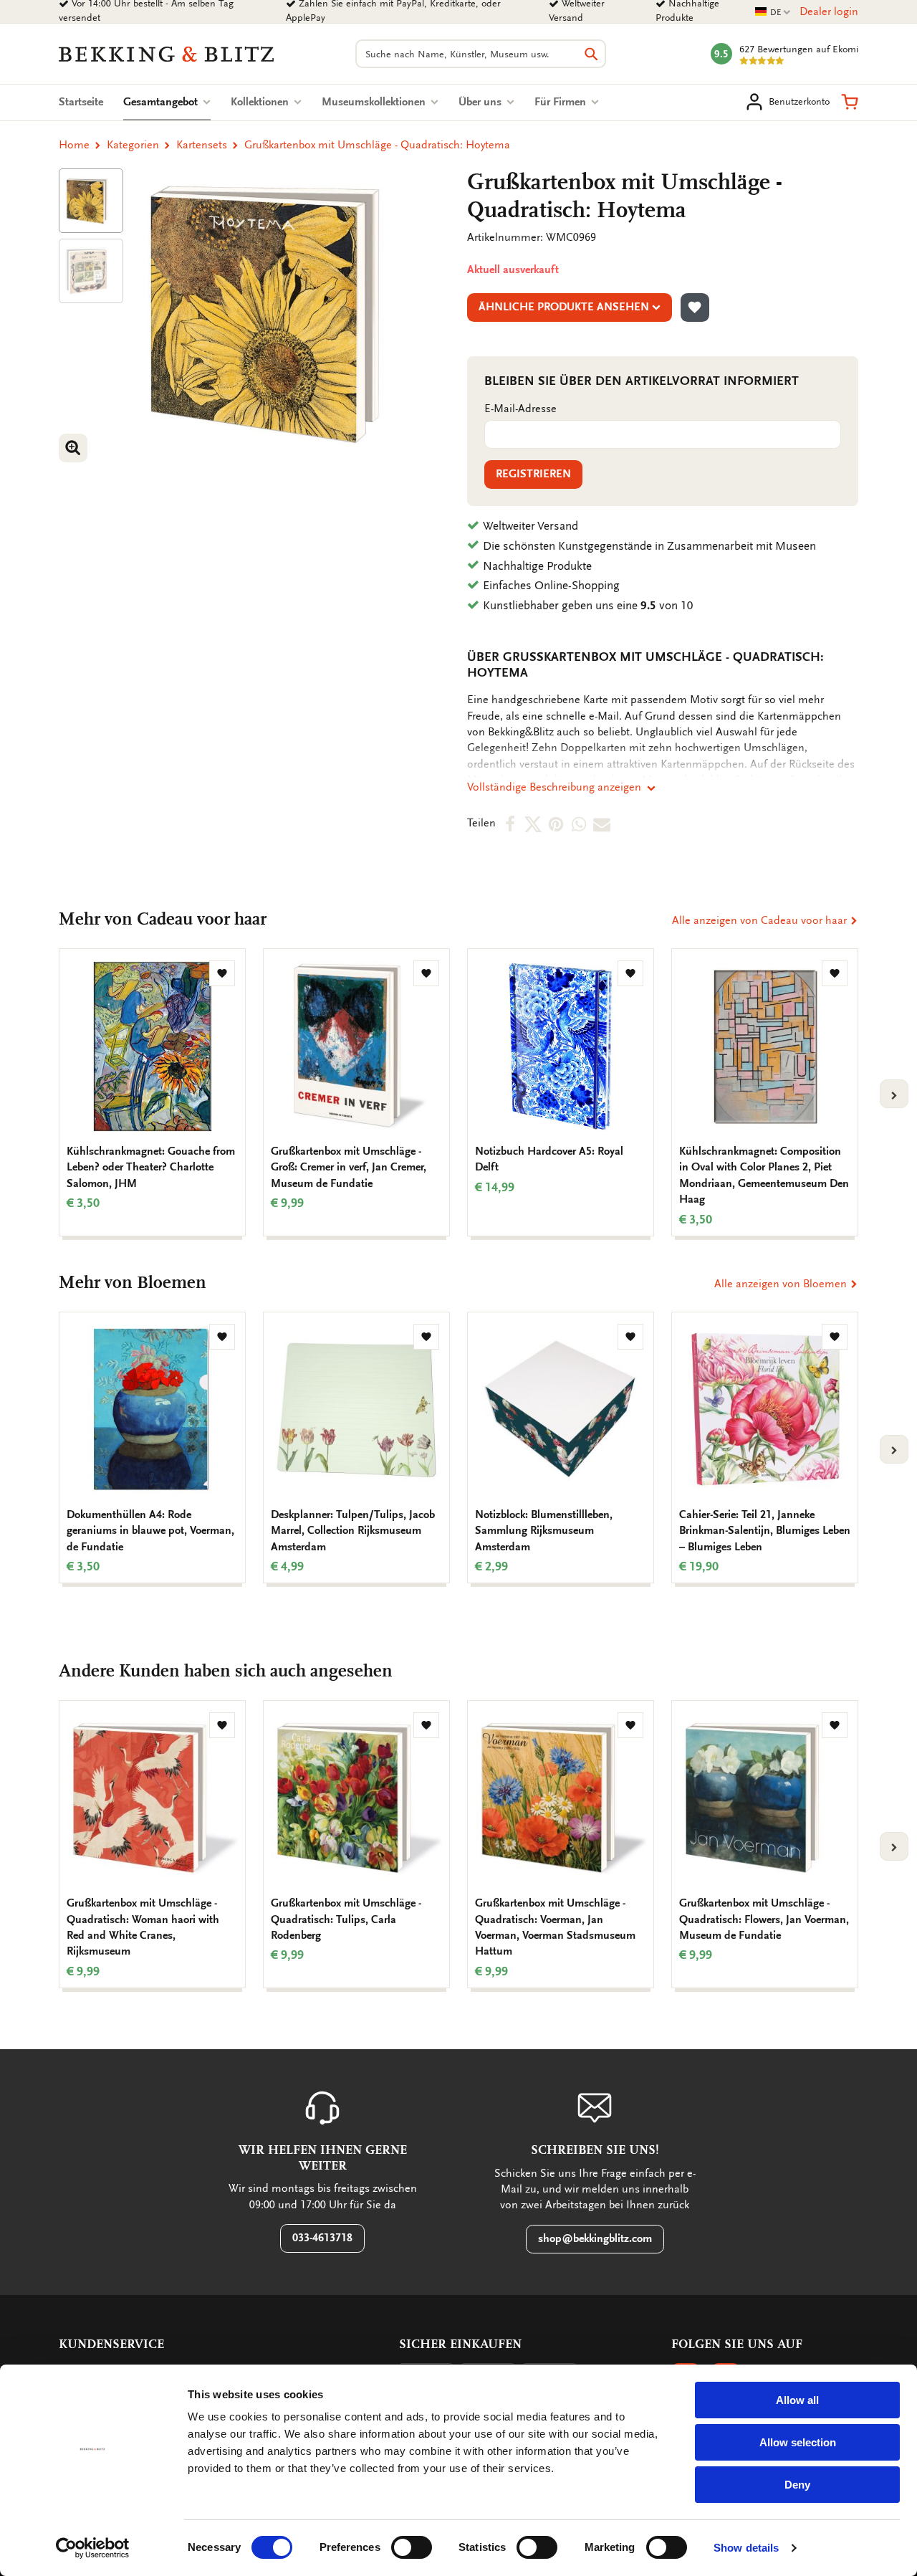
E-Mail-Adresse (520, 409)
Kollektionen (261, 102)
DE (773, 13)
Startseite (81, 102)
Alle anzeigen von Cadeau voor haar (761, 920)
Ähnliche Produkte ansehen (564, 307)
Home (74, 145)
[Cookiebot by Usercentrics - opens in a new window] (93, 2548)
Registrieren (533, 474)
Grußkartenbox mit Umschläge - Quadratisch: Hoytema (377, 145)
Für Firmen (562, 102)
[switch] (412, 2547)
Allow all (797, 2400)
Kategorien (133, 145)
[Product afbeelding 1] (91, 201)
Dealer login (829, 11)
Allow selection (798, 2442)
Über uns (481, 102)
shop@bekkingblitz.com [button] (595, 2238)
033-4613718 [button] (322, 2238)
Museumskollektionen (375, 102)
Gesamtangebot (167, 102)
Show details (746, 2548)
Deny (797, 2485)
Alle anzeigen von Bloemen (782, 1284)
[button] (850, 102)
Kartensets (202, 145)
